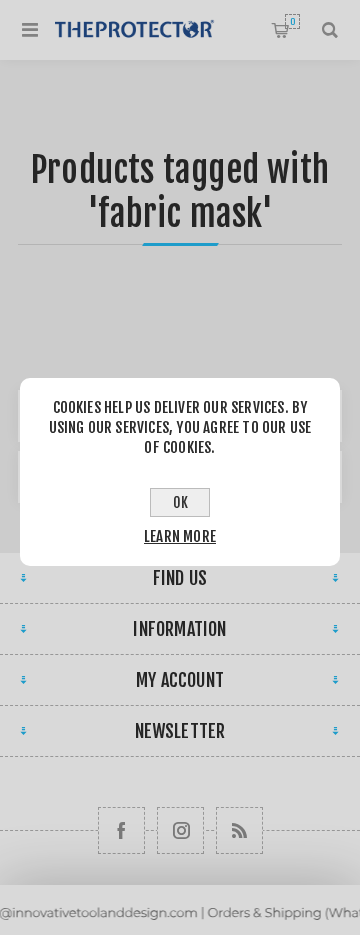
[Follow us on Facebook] (121, 830)
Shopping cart (292, 21)
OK (180, 502)
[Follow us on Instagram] (180, 830)
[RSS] (239, 830)
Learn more (180, 536)
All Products (179, 925)
